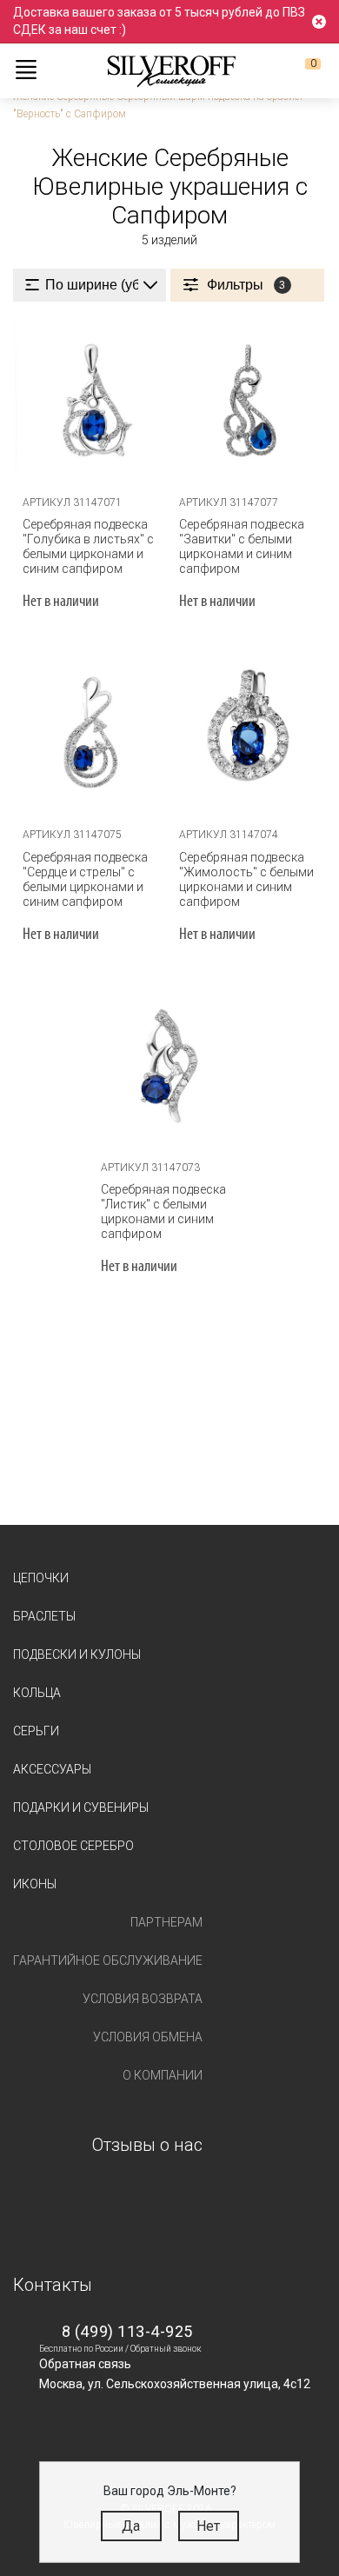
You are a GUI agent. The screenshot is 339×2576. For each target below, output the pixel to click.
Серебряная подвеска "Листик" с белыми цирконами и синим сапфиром (163, 1211)
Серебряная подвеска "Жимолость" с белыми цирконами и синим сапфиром (246, 879)
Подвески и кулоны (77, 1654)
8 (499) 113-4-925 (127, 2331)
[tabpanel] (91, 399)
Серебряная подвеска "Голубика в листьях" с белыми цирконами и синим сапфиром (88, 546)
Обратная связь (85, 2364)
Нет (208, 2526)
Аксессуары (52, 1769)
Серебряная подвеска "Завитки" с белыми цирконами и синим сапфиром (242, 546)
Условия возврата (143, 1999)
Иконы (35, 1884)
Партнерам (166, 1922)
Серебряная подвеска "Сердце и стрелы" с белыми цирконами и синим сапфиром (85, 879)
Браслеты (44, 1616)
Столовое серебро (73, 1846)
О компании (163, 2075)
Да (131, 2526)
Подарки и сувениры (81, 1807)
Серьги (36, 1731)
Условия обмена (148, 2037)
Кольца (37, 1693)
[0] (299, 70)
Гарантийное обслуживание (108, 1960)
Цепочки (41, 1578)
